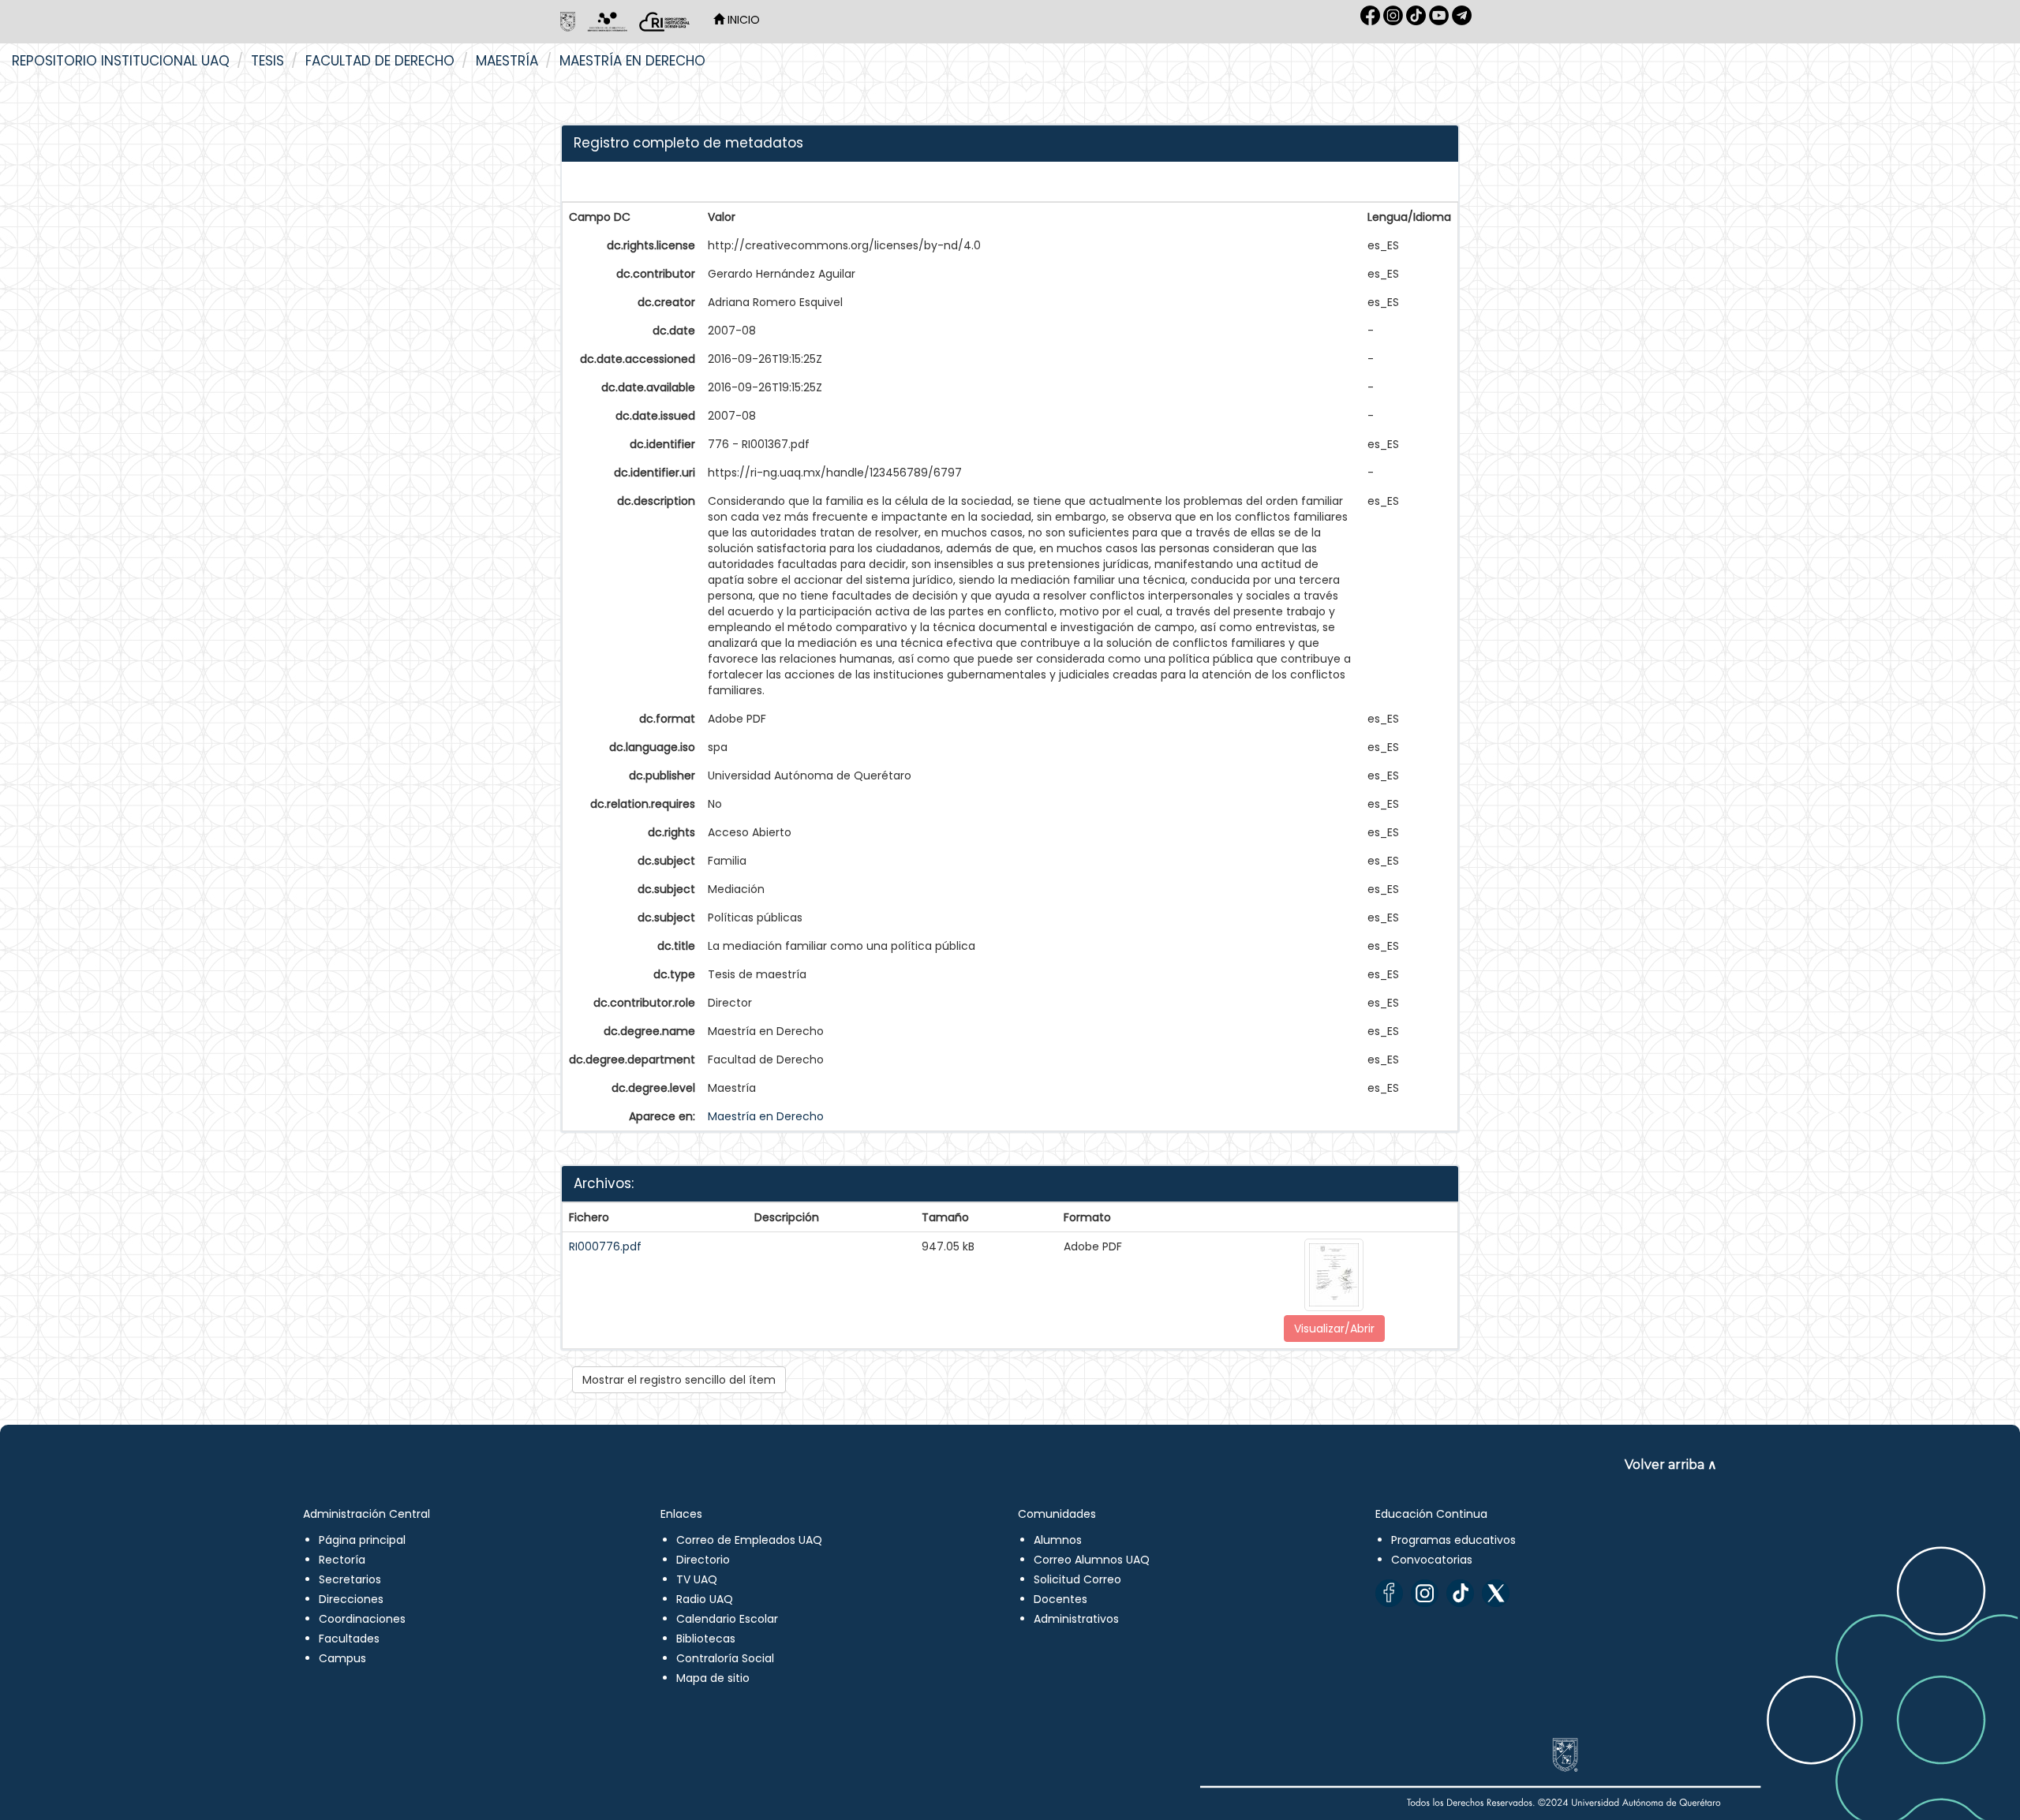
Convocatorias (1432, 1560)
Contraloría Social (725, 1658)
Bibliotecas (706, 1639)
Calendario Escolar (727, 1619)
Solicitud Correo (1077, 1579)
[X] (1496, 1593)
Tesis (267, 61)
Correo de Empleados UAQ (749, 1540)
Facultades (349, 1639)
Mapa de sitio (713, 1678)
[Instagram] (1425, 1593)
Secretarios (350, 1579)
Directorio (703, 1560)
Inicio (742, 20)
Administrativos (1076, 1619)
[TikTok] (1460, 1593)
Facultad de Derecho (380, 61)
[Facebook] (1389, 1593)
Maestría (507, 61)
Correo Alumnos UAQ (1092, 1560)
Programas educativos (1453, 1540)
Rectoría (342, 1560)
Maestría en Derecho (632, 61)
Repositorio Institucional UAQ (121, 61)
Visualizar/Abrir (1334, 1329)
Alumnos (1058, 1540)
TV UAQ (697, 1579)
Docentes (1060, 1599)
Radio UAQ (705, 1599)
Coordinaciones (362, 1619)
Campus (342, 1658)
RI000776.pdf (605, 1246)
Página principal (362, 1540)
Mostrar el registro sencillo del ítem (679, 1380)
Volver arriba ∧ (1671, 1465)
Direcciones (351, 1599)
